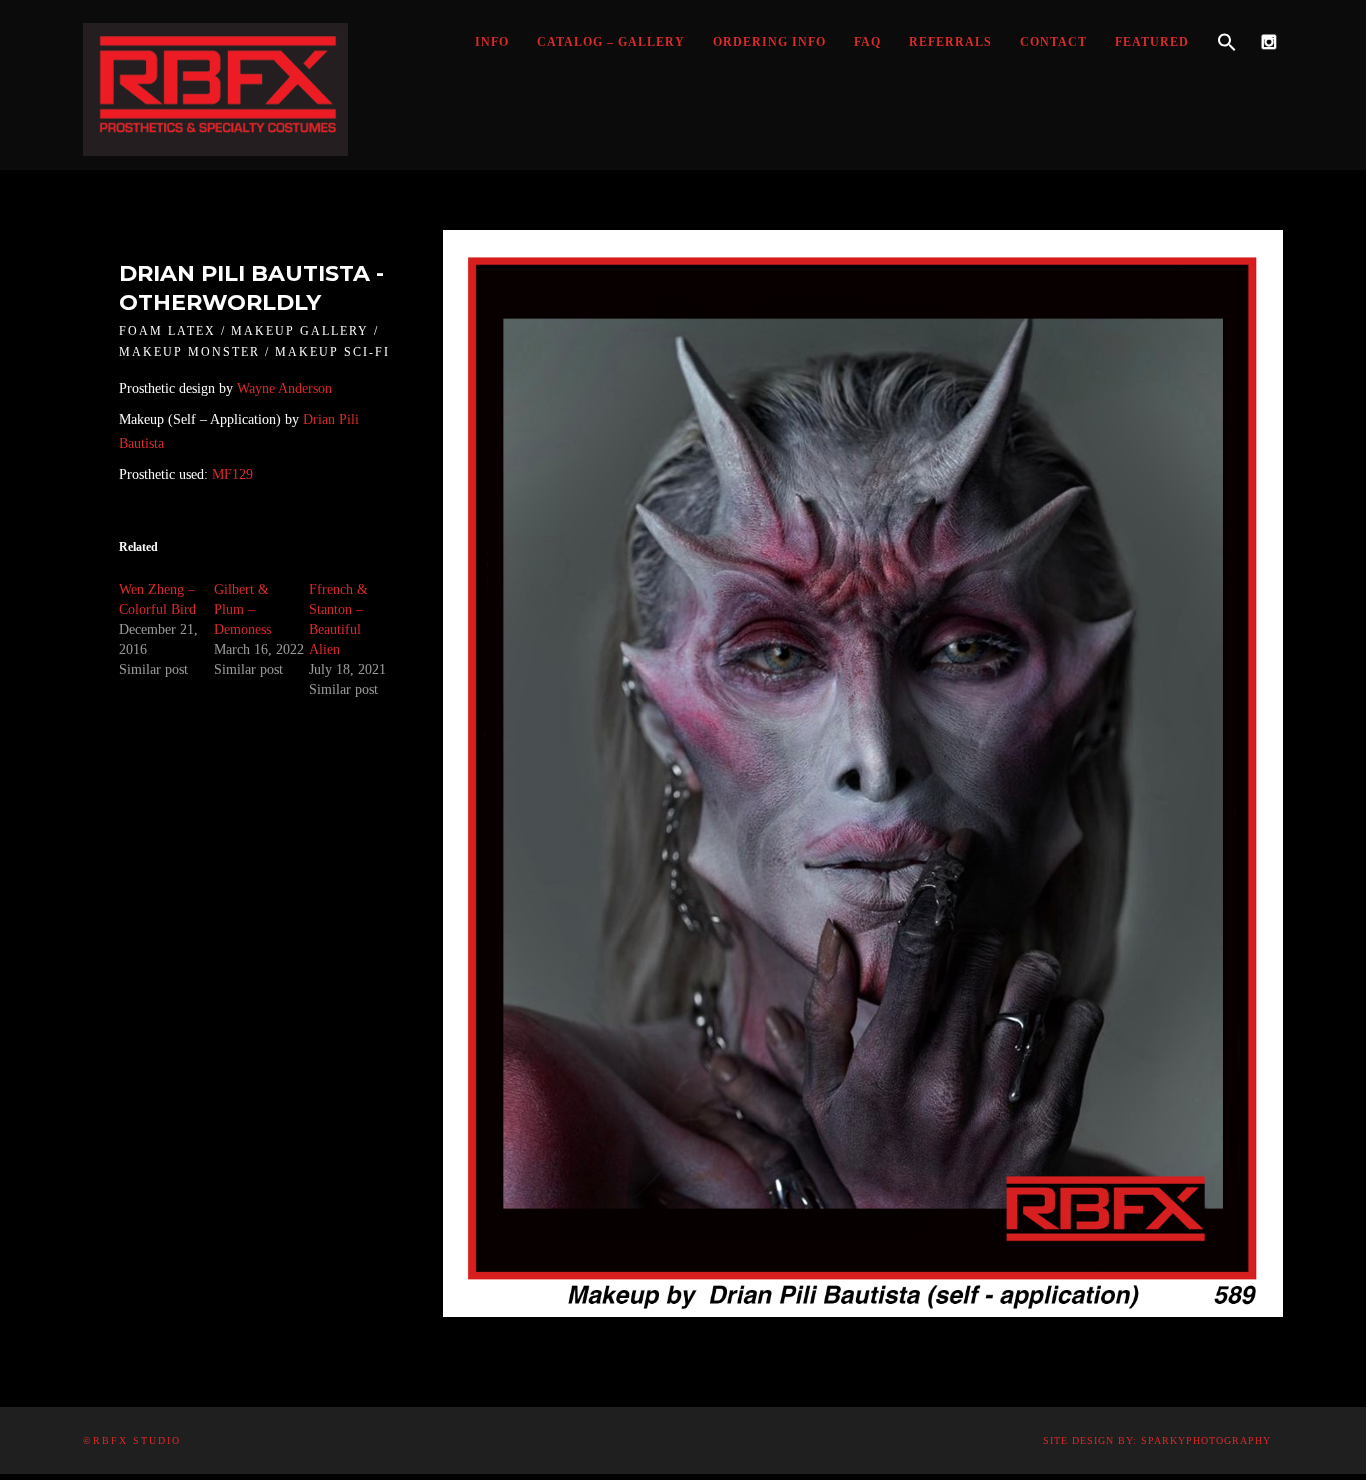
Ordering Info (769, 42)
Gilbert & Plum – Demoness (242, 609)
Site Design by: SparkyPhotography (1157, 1440)
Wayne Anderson (284, 388)
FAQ (867, 42)
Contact (1053, 42)
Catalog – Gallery (611, 42)
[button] (1227, 43)
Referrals (950, 42)
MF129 (232, 474)
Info (492, 42)
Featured (1152, 42)
